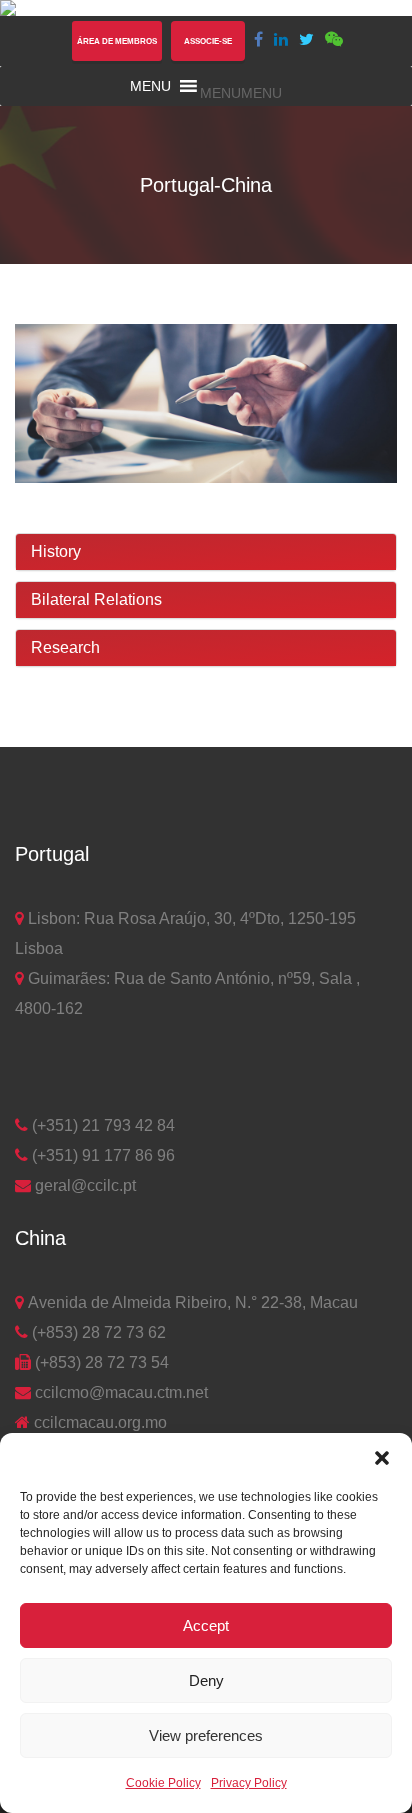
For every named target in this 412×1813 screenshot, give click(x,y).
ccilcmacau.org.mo (98, 1422)
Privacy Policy (249, 1783)
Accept (206, 1625)
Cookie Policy (163, 1783)
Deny (206, 1680)
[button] (382, 1458)
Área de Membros (117, 41)
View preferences (206, 1735)
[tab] (206, 552)
